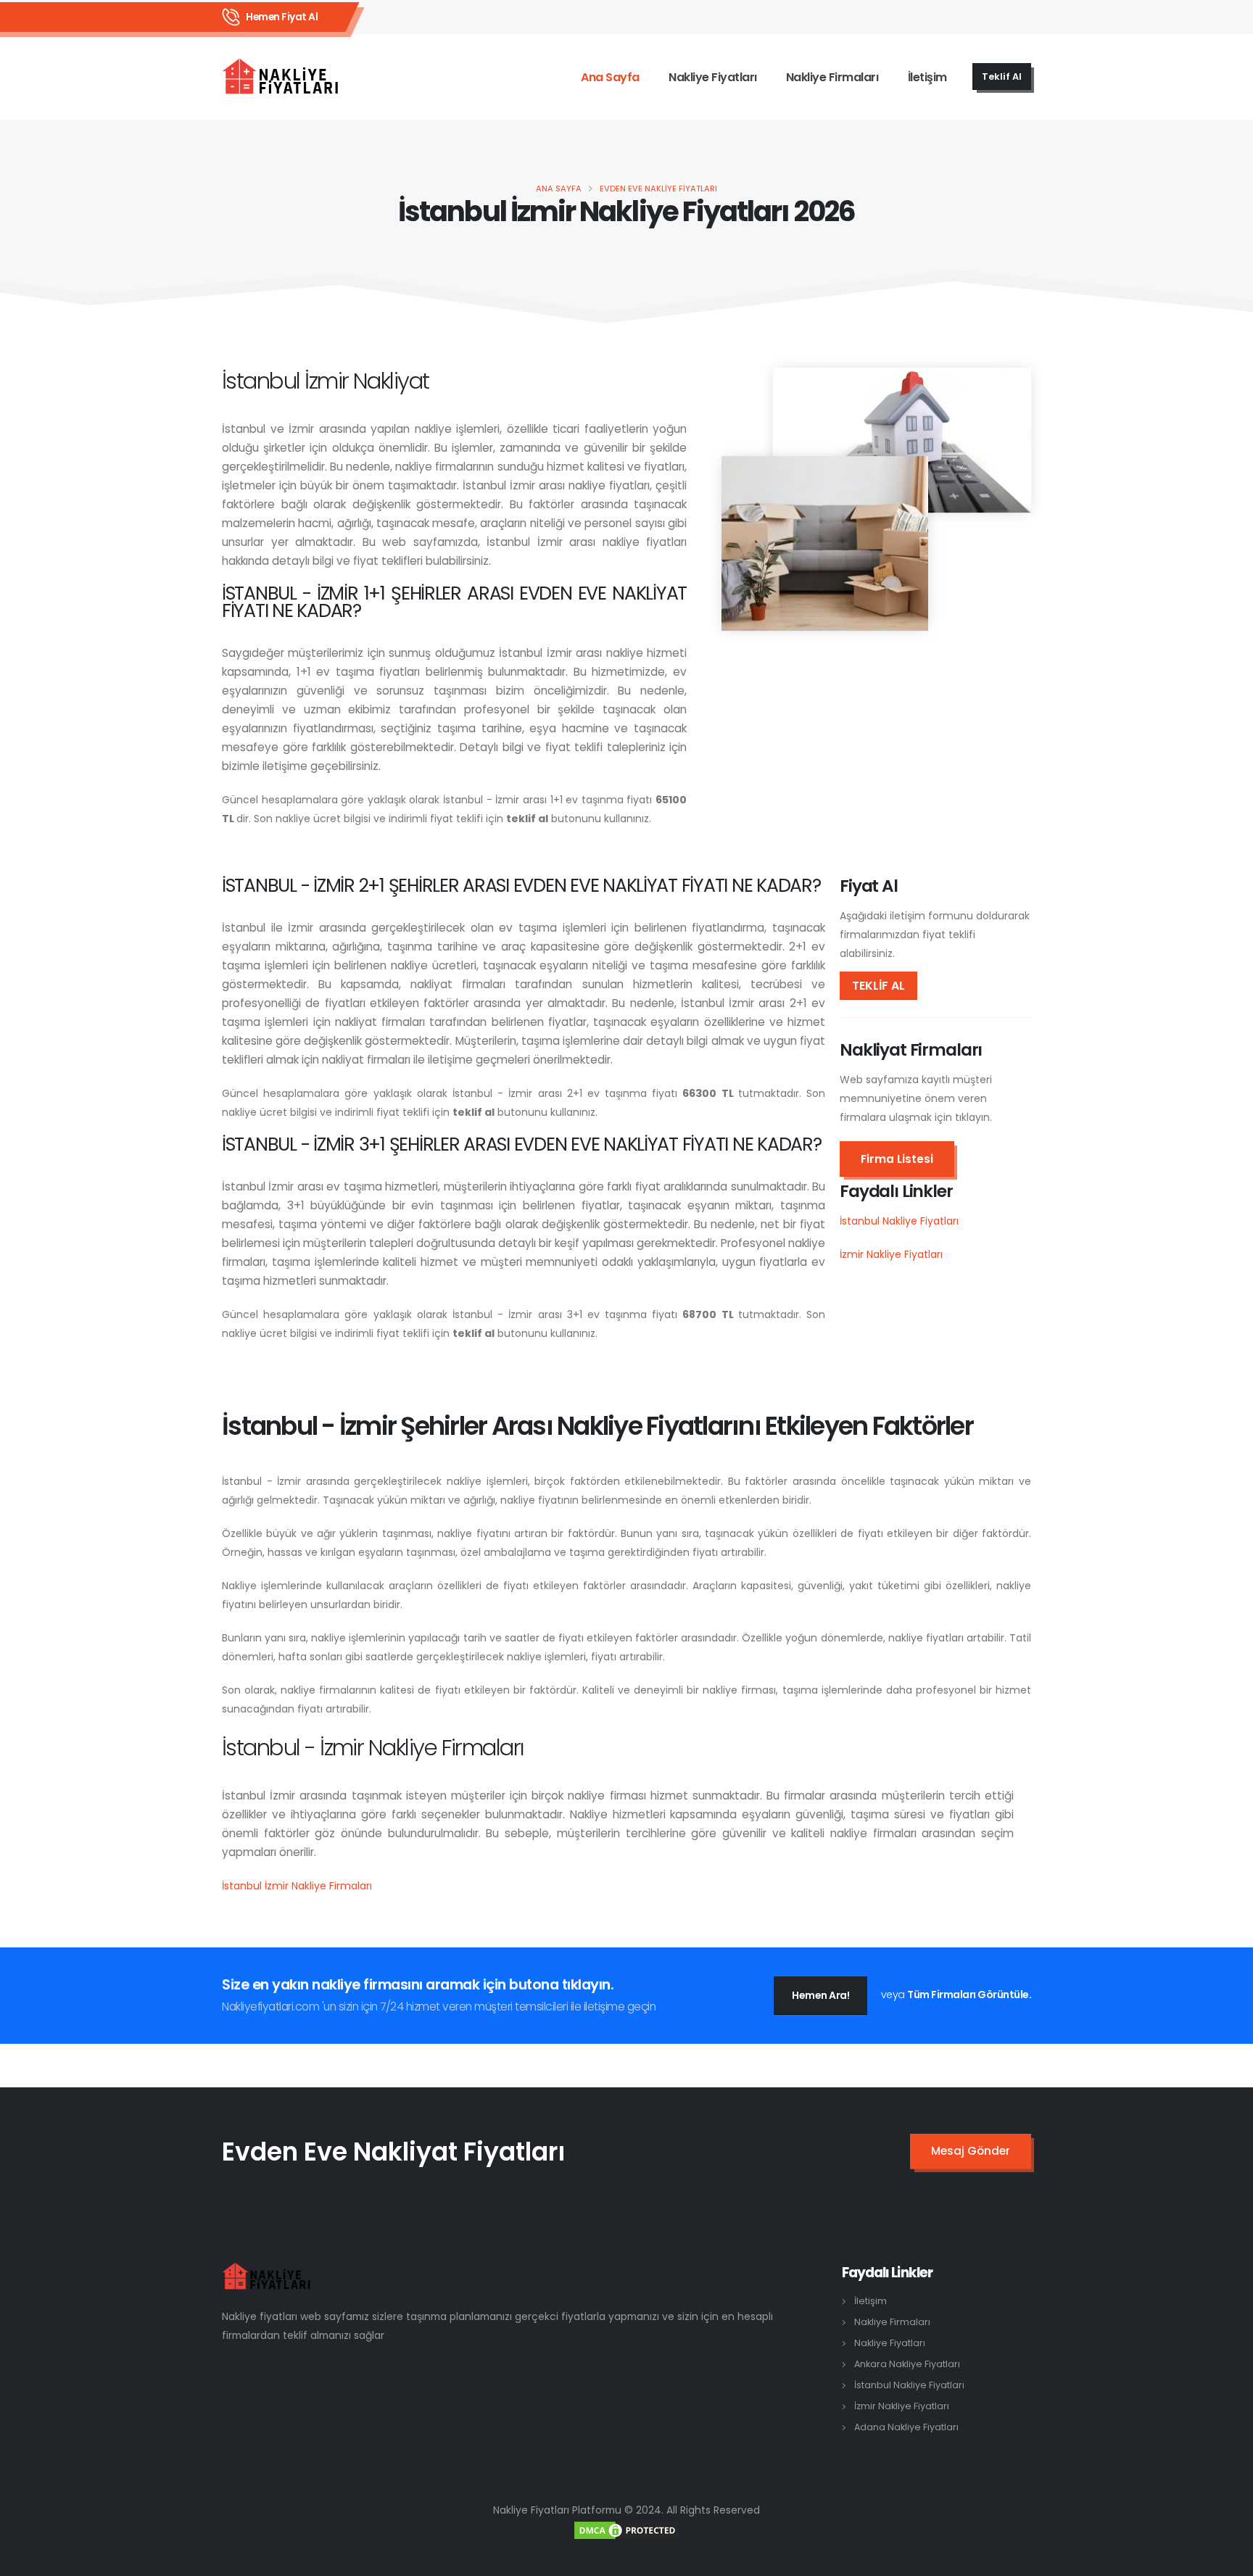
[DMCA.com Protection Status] (626, 2529)
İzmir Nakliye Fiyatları (891, 1254)
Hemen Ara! (820, 1995)
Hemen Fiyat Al (282, 17)
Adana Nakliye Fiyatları (906, 2427)
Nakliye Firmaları (832, 77)
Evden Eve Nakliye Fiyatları (658, 189)
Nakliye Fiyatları (713, 77)
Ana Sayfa (610, 77)
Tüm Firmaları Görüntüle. (969, 1995)
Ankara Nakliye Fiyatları (907, 2364)
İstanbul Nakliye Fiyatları (899, 1221)
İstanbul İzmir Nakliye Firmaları (297, 1886)
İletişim (927, 77)
